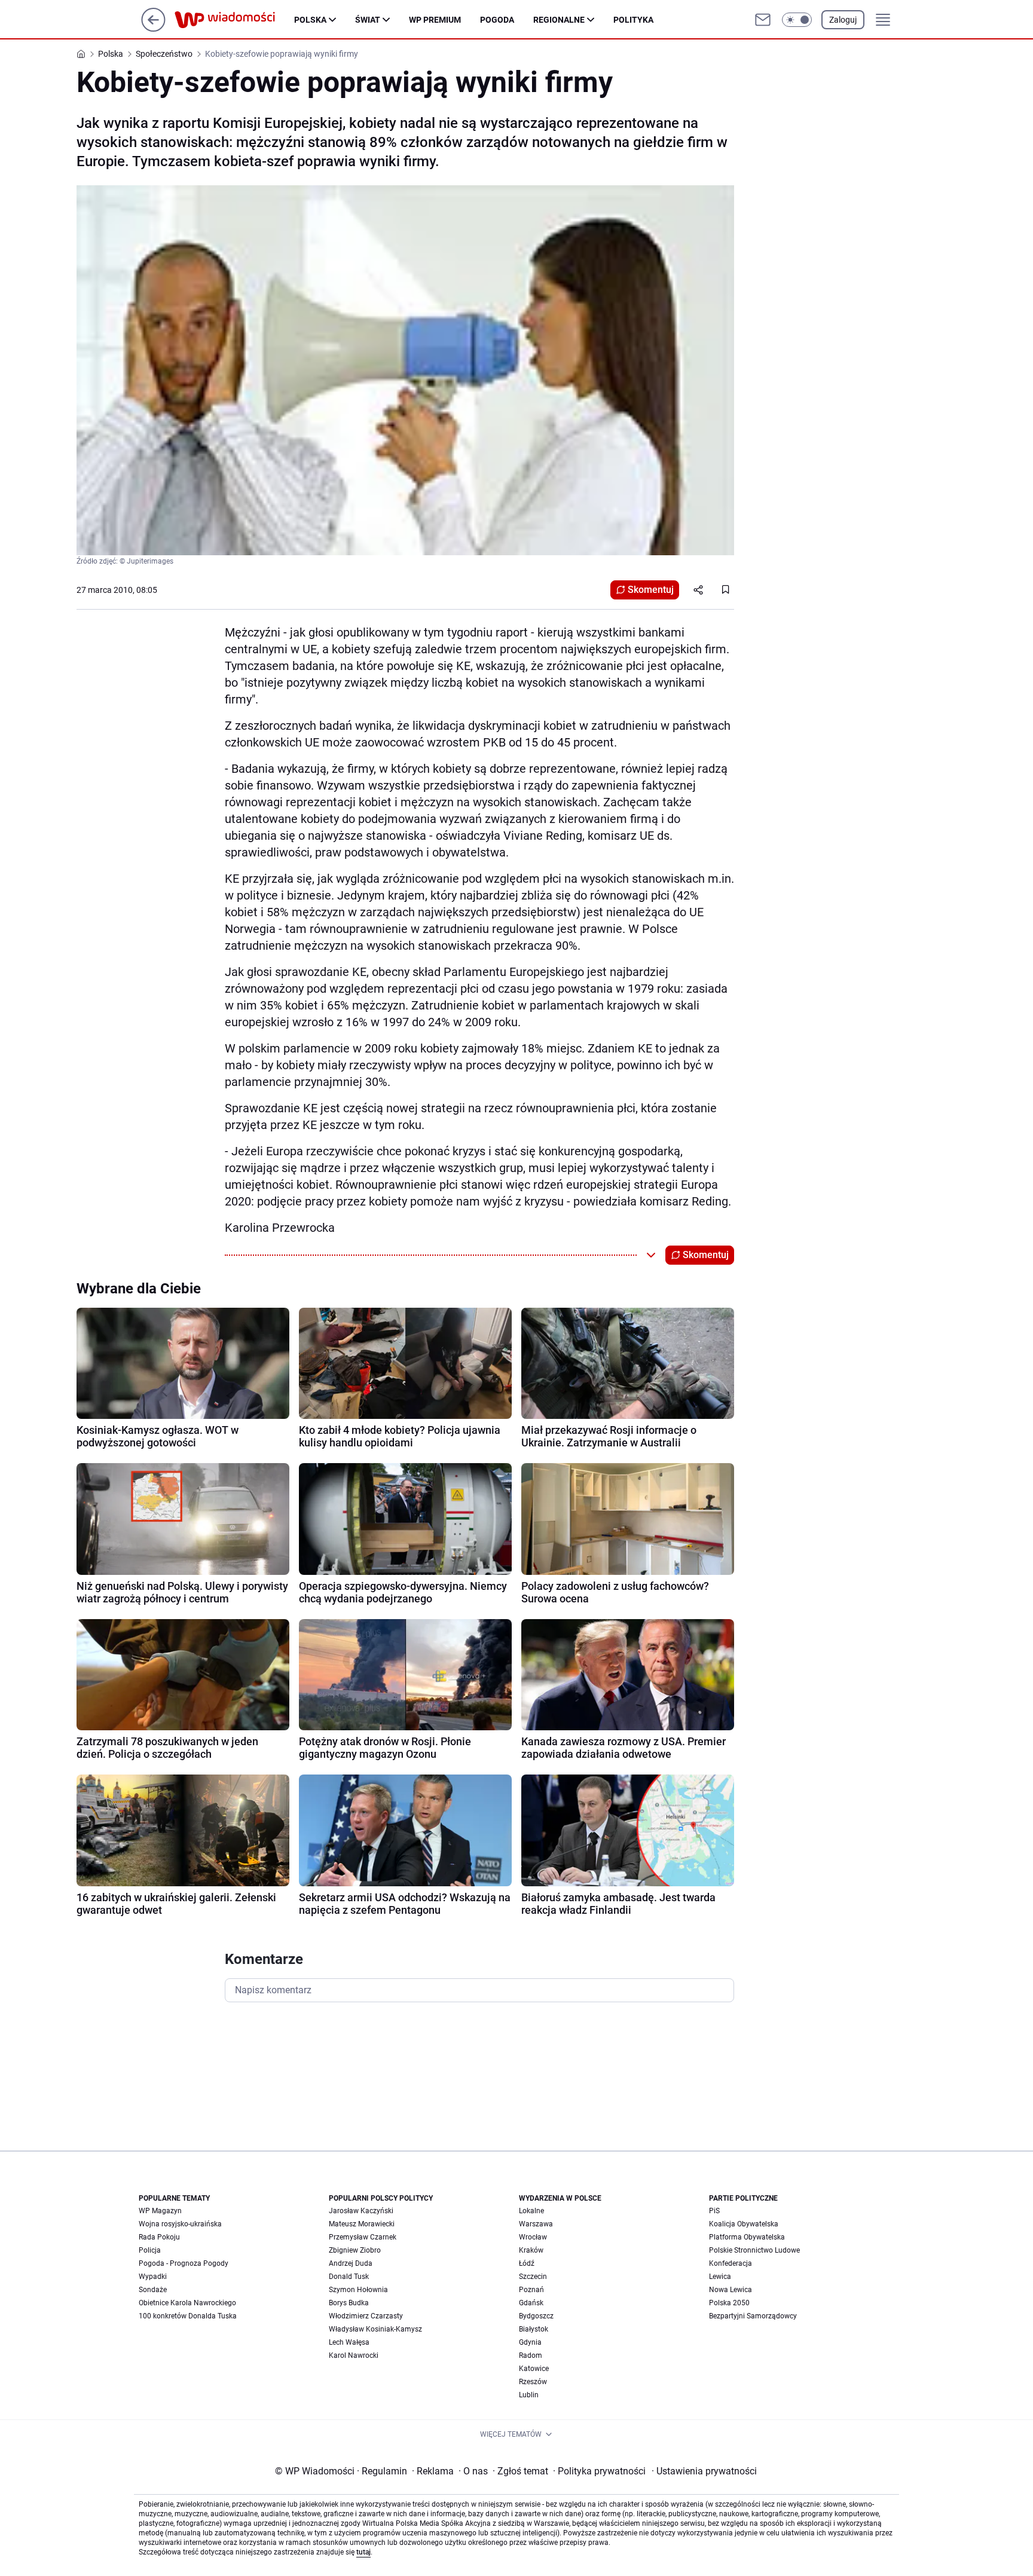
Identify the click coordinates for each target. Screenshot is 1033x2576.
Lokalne (531, 2211)
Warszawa (536, 2224)
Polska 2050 (729, 2303)
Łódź (527, 2263)
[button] (797, 20)
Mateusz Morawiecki (362, 2224)
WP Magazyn (160, 2211)
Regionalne (559, 20)
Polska (310, 20)
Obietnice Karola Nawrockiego (187, 2303)
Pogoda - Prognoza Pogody (184, 2263)
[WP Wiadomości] (234, 20)
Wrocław (533, 2237)
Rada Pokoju (159, 2237)
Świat (368, 20)
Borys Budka (349, 2303)
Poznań (531, 2290)
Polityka (633, 20)
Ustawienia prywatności (704, 2471)
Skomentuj (651, 590)
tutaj (363, 2552)
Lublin (529, 2395)
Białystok (534, 2329)
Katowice (534, 2369)
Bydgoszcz (536, 2316)
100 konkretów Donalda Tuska (188, 2316)
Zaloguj (843, 20)
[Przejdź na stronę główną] (153, 28)
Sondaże (153, 2290)
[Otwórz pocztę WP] (763, 20)
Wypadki (153, 2277)
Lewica (720, 2277)
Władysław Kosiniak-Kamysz (375, 2329)
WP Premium (435, 20)
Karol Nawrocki (354, 2355)
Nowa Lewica (731, 2290)
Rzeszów (533, 2382)
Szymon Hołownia (358, 2290)
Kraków (531, 2250)
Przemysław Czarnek (363, 2237)
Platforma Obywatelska (747, 2237)
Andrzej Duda (351, 2263)
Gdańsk (531, 2303)
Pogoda (497, 20)
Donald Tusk (349, 2277)
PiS (714, 2211)
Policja (150, 2250)
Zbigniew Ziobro (355, 2250)
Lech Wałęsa (349, 2342)
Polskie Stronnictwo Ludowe (754, 2250)
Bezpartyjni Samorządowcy (753, 2316)
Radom (531, 2355)
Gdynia (530, 2342)
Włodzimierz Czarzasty (366, 2316)
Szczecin (533, 2277)
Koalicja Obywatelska (744, 2224)
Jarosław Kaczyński (361, 2211)
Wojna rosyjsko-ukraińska (180, 2224)
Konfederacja (731, 2263)
